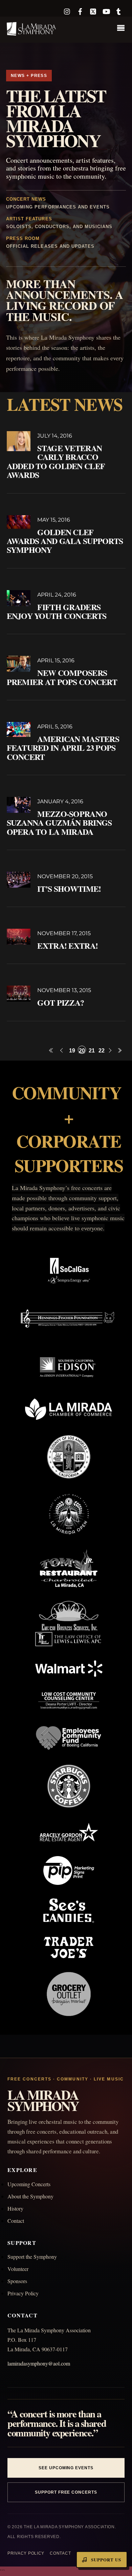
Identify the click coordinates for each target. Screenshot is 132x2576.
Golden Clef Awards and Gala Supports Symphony (65, 541)
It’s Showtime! (69, 889)
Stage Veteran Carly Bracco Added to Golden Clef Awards (56, 461)
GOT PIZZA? (61, 1002)
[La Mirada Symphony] (32, 32)
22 (102, 1051)
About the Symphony (30, 2196)
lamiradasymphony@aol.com (39, 2363)
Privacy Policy (23, 2293)
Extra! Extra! (68, 945)
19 (72, 1051)
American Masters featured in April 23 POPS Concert (63, 748)
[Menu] (123, 29)
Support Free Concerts (66, 2492)
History (15, 2208)
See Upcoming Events (66, 2468)
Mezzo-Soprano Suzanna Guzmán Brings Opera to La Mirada (59, 823)
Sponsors (17, 2281)
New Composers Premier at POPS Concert (62, 677)
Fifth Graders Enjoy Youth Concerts (57, 611)
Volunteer (18, 2269)
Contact (16, 2221)
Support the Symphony (32, 2257)
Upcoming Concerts (29, 2184)
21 (92, 1051)
